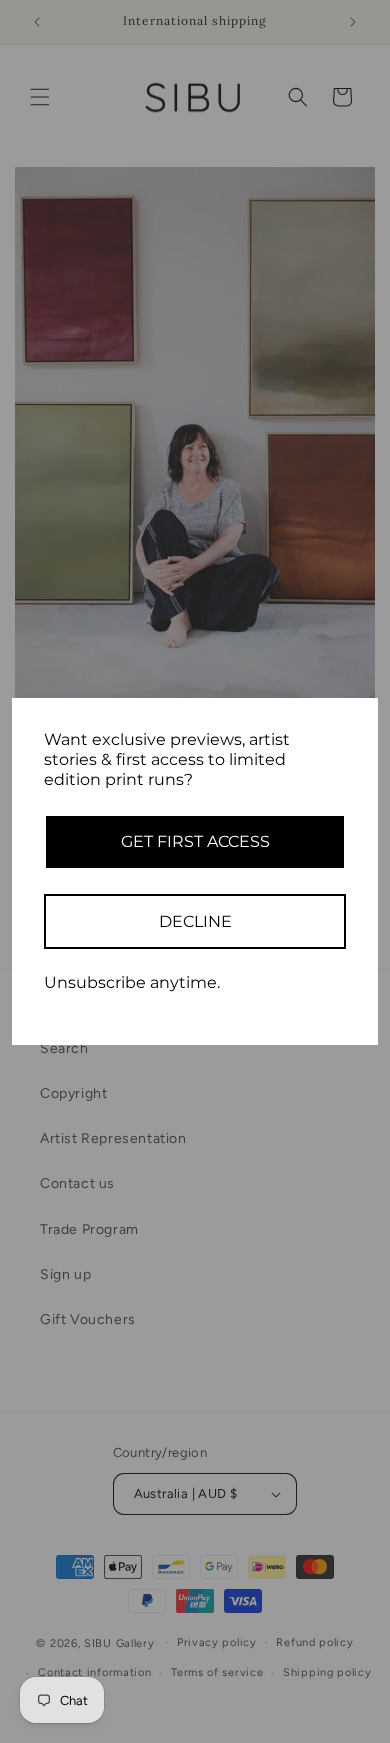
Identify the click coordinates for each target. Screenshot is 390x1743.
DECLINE (195, 921)
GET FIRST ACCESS (195, 841)
